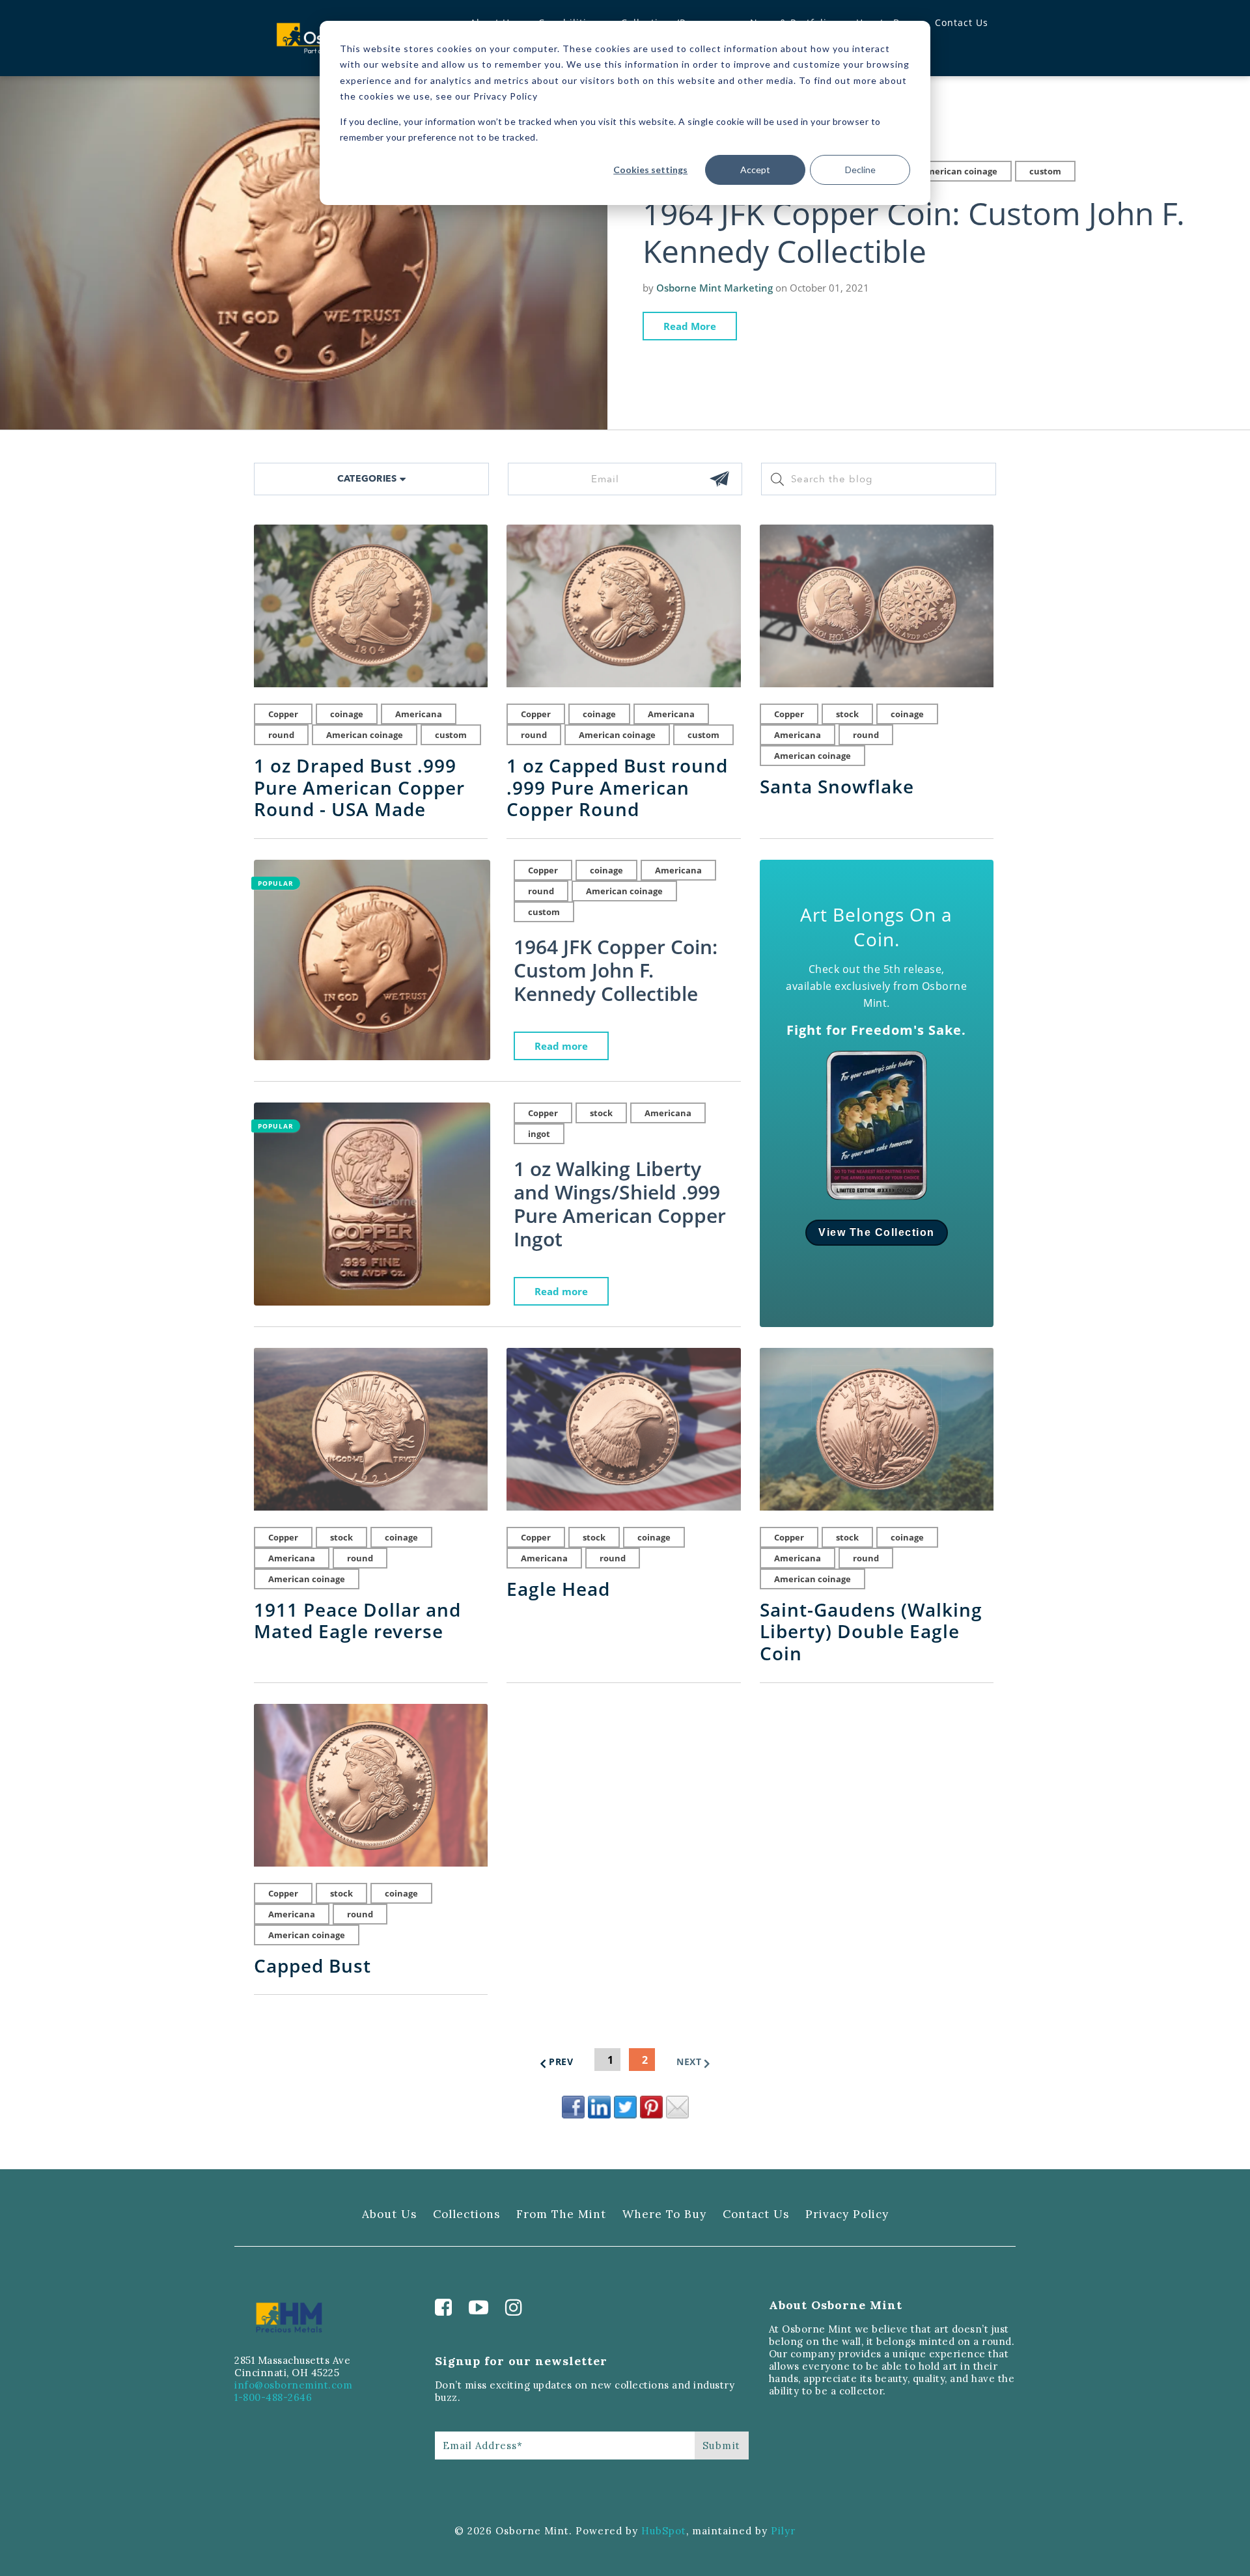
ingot (539, 1134)
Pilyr (783, 2531)
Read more (561, 1046)
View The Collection (877, 1232)
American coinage (959, 171)
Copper (283, 714)
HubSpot (664, 2531)
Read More (690, 326)
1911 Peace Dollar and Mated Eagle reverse (357, 1621)
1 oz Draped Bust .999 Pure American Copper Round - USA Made (359, 788)
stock (847, 714)
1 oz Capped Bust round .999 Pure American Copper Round (617, 788)
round (281, 735)
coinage (347, 714)
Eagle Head (558, 1589)
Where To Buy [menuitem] (664, 2214)
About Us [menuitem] (389, 2214)
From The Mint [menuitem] (561, 2214)
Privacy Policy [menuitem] (847, 2214)
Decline (860, 170)
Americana (419, 714)
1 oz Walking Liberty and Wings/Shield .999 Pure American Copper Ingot (620, 1204)
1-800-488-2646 (273, 2397)
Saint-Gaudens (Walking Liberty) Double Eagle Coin (871, 1632)
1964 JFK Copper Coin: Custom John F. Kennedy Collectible (914, 232)
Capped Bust (312, 1966)
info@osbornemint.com (293, 2385)
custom (1045, 171)
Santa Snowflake (837, 787)
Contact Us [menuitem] (962, 22)
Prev (561, 2062)
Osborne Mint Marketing (715, 288)
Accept (755, 170)
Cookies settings (650, 170)
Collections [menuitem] (466, 2214)
